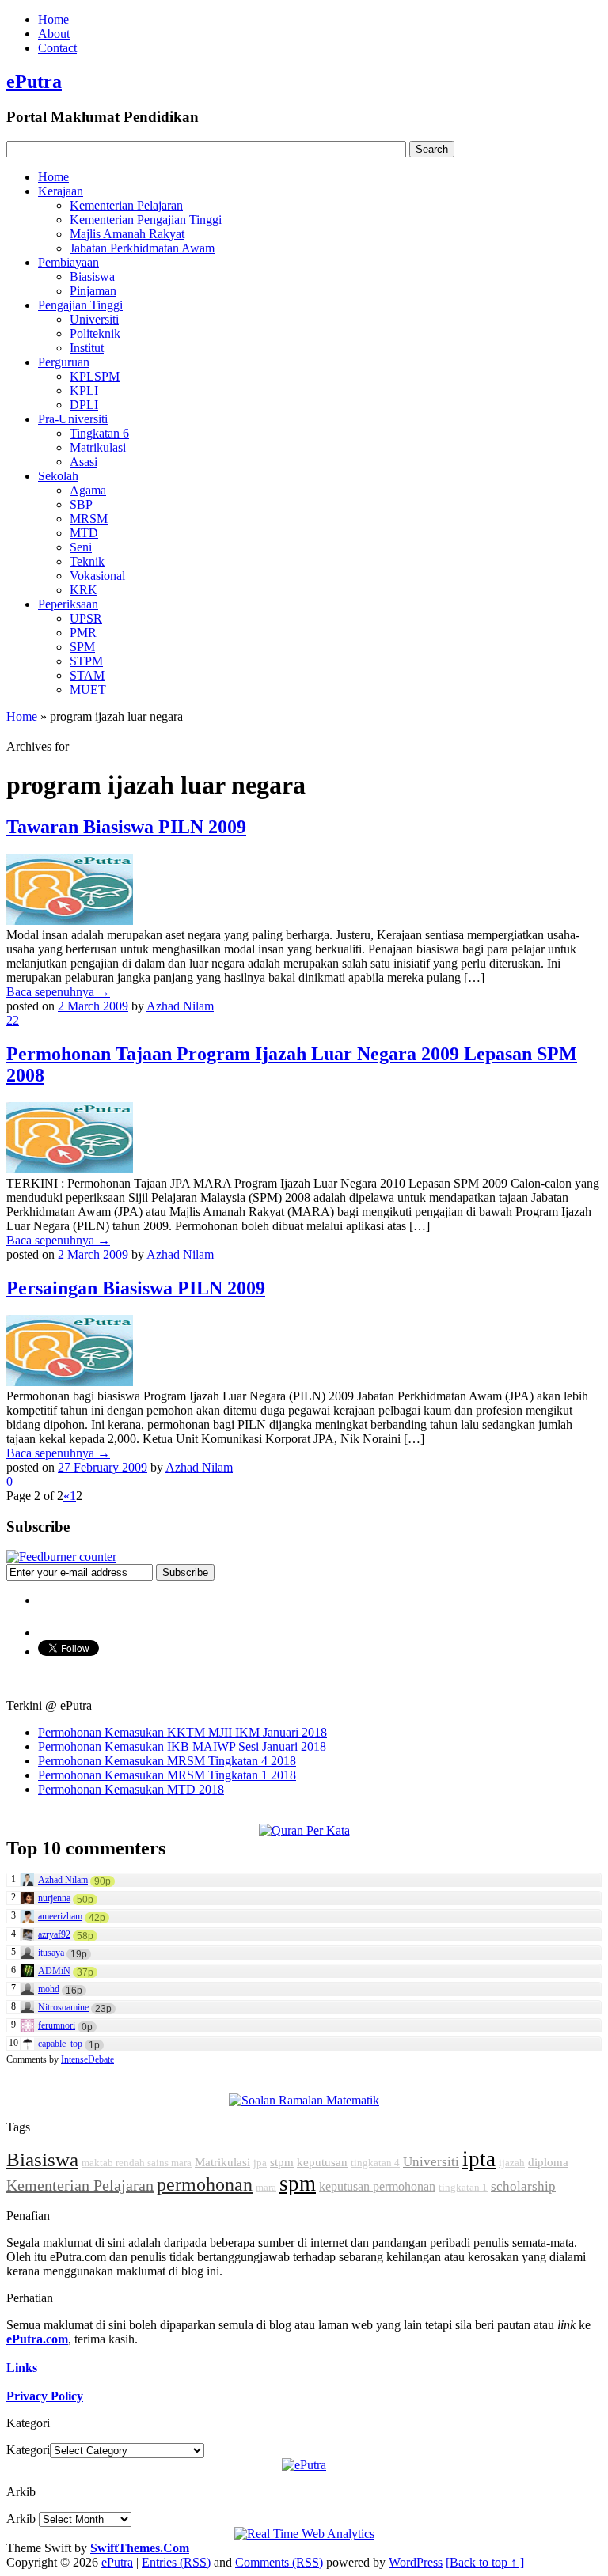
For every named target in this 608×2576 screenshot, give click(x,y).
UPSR (86, 618)
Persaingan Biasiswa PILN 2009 (136, 1288)
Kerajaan (61, 191)
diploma (548, 2162)
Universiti (94, 319)
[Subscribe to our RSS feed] (61, 1557)
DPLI (84, 405)
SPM (82, 647)
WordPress (416, 2562)
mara (266, 2187)
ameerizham (60, 1916)
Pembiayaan (68, 262)
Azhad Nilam (180, 1006)
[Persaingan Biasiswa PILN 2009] (70, 1382)
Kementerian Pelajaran (126, 205)
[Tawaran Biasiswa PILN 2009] (70, 921)
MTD (84, 533)
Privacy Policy (45, 2396)
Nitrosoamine (63, 2007)
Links (22, 2368)
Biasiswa (92, 277)
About (54, 34)
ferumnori (57, 2025)
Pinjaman (93, 291)
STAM (87, 675)
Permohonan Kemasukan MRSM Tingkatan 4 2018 (167, 1761)
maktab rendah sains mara (137, 2163)
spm (298, 2184)
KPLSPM (95, 376)
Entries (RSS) (176, 2562)
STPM (86, 661)
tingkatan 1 (463, 2187)
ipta (479, 2159)
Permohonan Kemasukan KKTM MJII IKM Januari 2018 (182, 1732)
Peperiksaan (68, 604)
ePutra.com (37, 2339)
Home (53, 19)
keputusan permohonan (377, 2186)
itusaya (51, 1953)
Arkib (21, 2519)
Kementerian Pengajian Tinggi (146, 220)
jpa (260, 2163)
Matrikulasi (98, 447)
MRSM (89, 519)
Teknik (87, 561)
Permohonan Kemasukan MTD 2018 (131, 1789)
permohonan (205, 2184)
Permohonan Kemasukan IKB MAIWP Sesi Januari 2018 (182, 1746)
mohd (49, 1989)
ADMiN (54, 1971)
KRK (84, 590)
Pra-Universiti (73, 419)
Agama (88, 490)
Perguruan (64, 362)
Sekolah (58, 476)
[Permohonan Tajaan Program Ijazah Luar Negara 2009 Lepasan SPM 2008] (70, 1169)
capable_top (60, 2044)
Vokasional (97, 576)
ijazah (512, 2163)
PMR (83, 633)
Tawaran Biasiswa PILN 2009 (126, 827)
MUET (88, 689)
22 (13, 1020)
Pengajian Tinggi (80, 305)
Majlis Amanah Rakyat (127, 234)
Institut (87, 348)
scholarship (523, 2186)
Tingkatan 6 (99, 433)
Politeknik (95, 333)
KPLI (84, 390)
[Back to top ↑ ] (485, 2562)
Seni (81, 547)
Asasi (84, 462)
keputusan (322, 2162)
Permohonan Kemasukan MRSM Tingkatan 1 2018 (167, 1775)
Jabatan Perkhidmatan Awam (142, 248)
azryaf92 (54, 1934)
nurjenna (54, 1898)
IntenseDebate (87, 2059)
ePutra (34, 81)
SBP (81, 504)
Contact (57, 48)
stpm (282, 2162)
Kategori (28, 2450)
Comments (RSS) (279, 2562)
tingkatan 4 (375, 2163)
